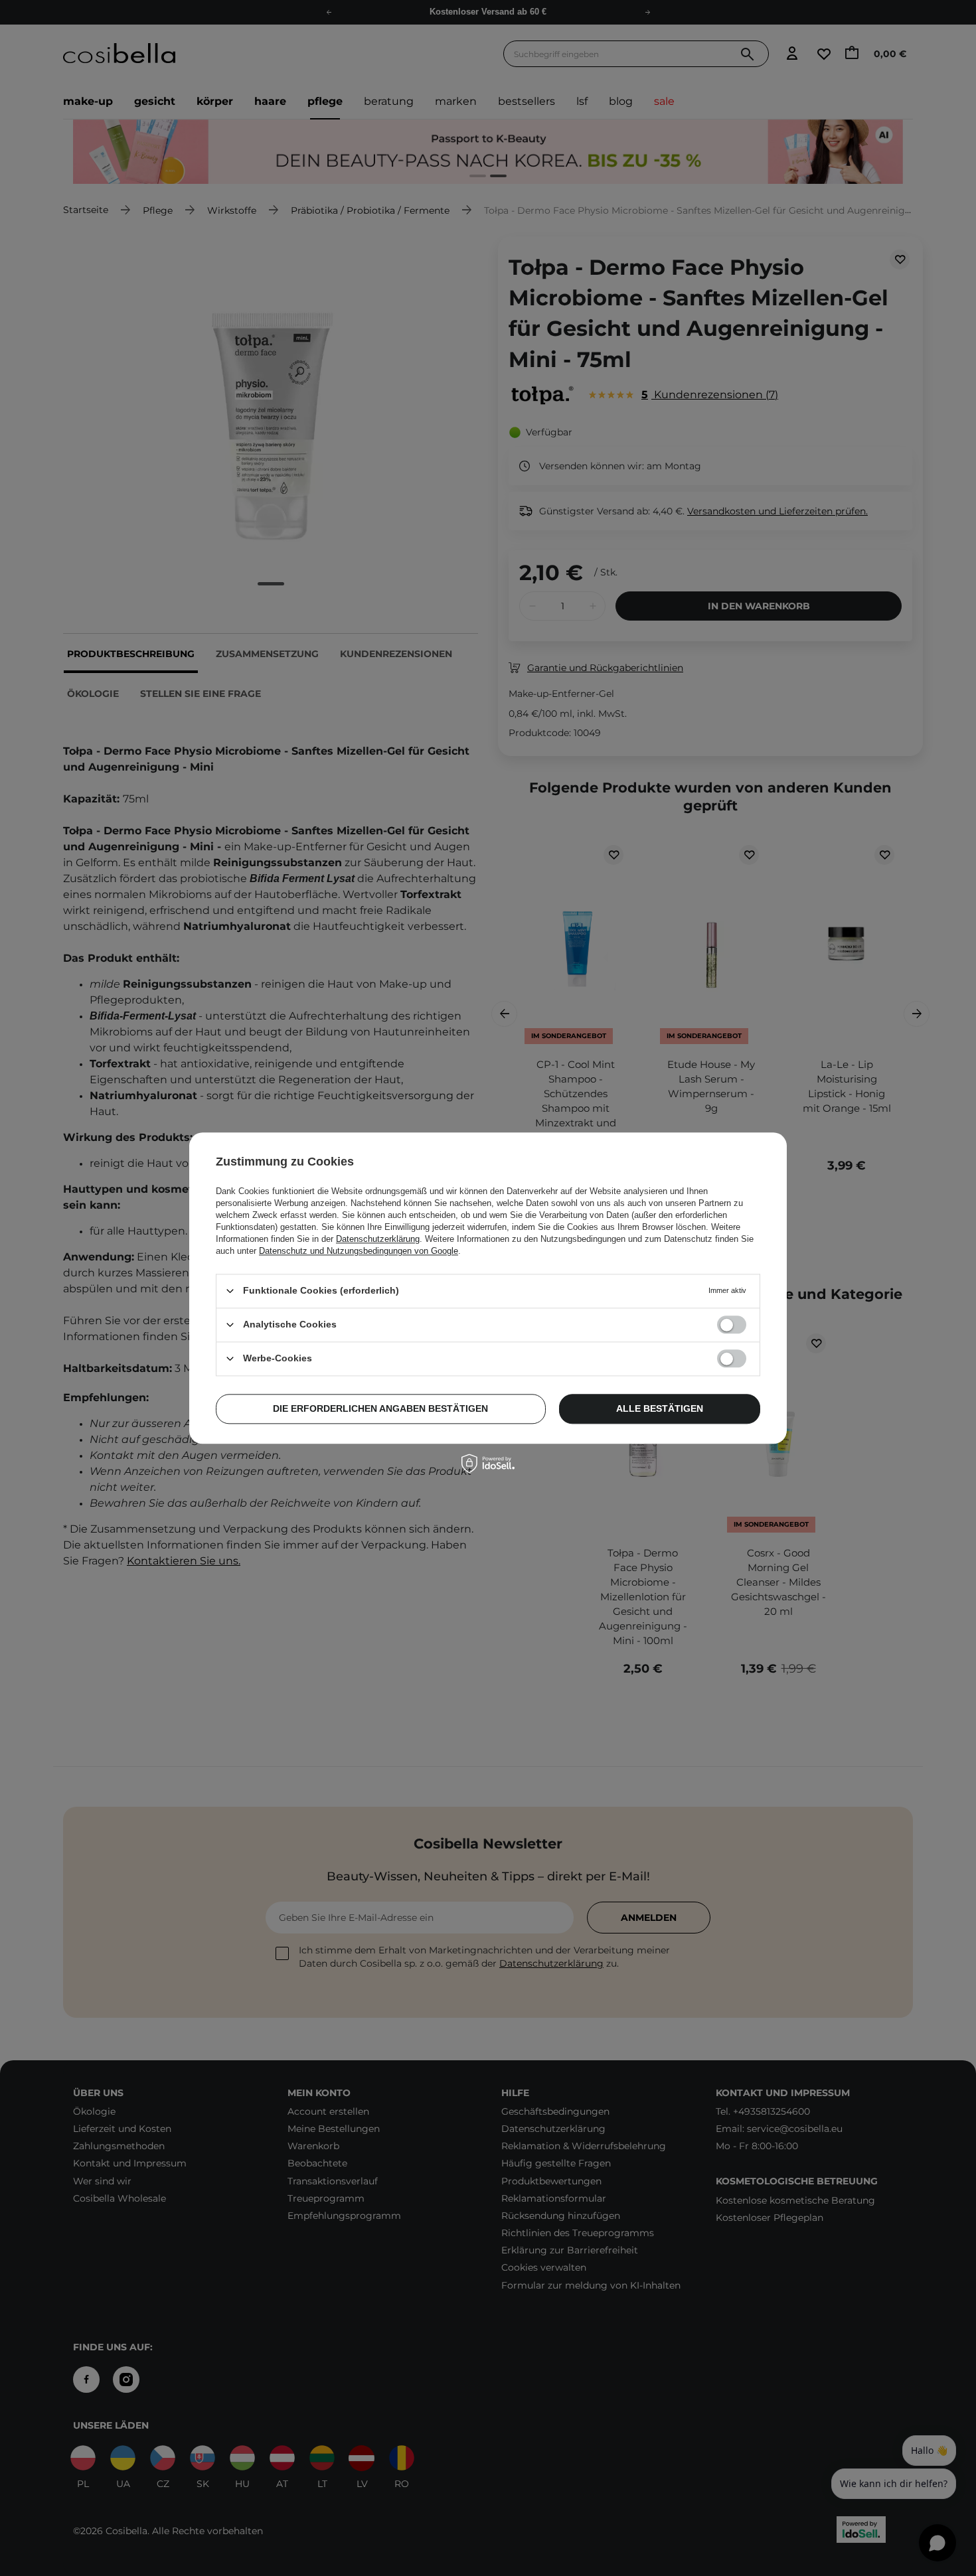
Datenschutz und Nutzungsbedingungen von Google (359, 1251)
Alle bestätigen (660, 1408)
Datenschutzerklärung (378, 1239)
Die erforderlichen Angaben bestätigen (380, 1408)
